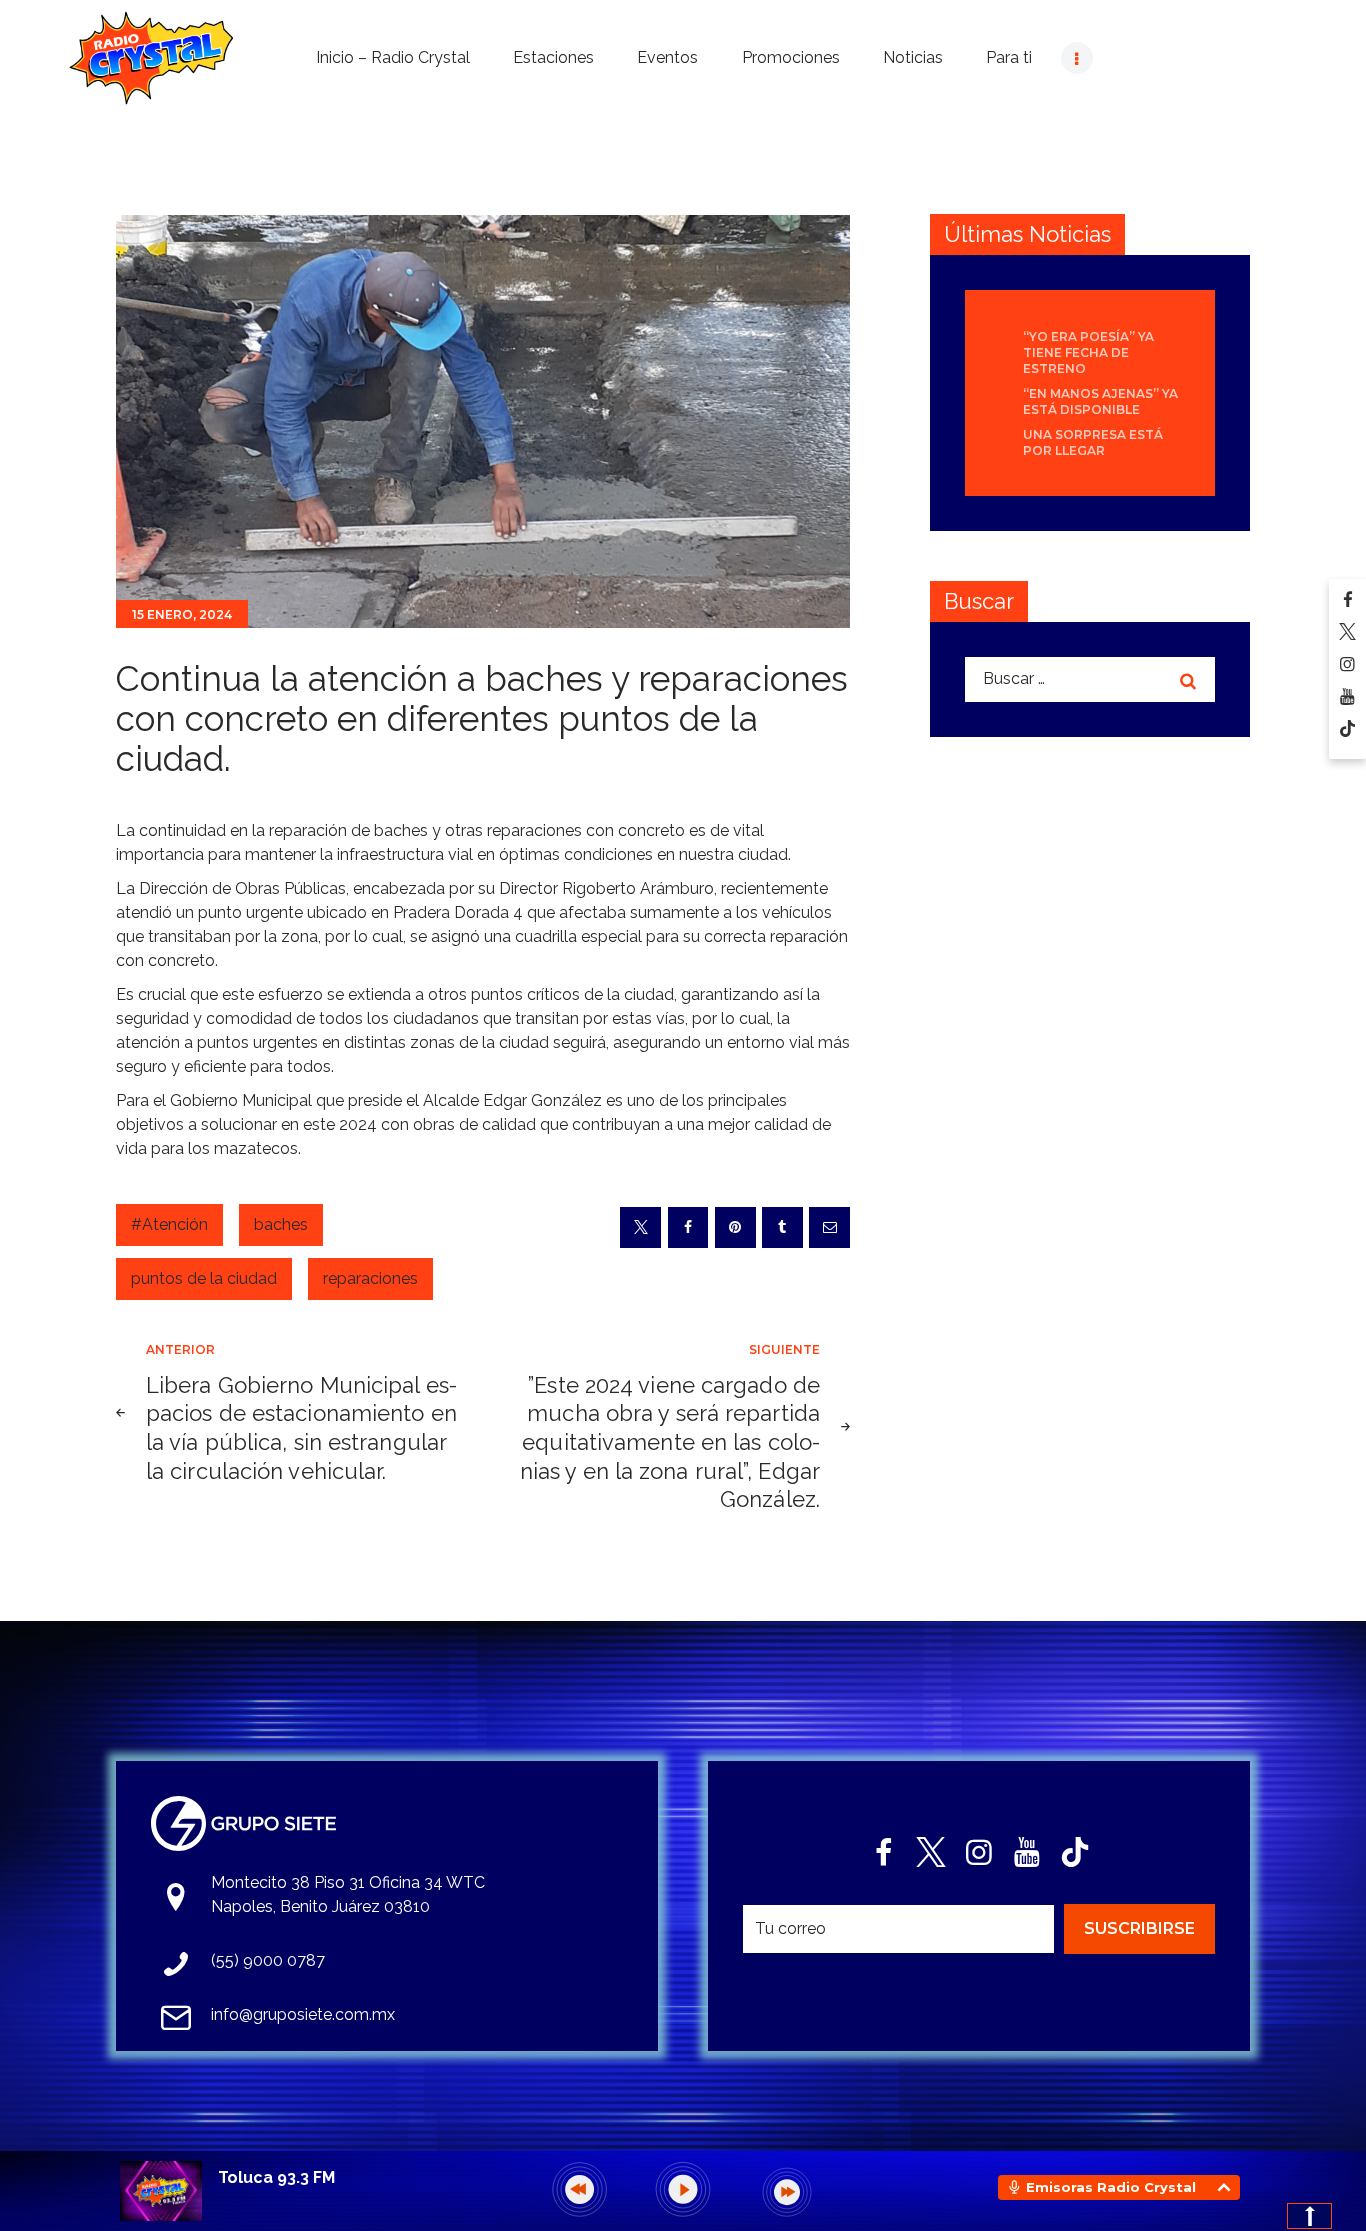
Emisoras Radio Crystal (1111, 2187)
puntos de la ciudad (204, 1278)
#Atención (169, 1224)
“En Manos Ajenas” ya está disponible (1100, 401)
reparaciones (370, 1278)
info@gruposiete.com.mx (303, 2014)
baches (281, 1224)
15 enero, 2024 (182, 614)
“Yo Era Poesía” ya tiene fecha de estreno (1088, 352)
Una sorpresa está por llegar (1093, 442)
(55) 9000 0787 (268, 1960)
